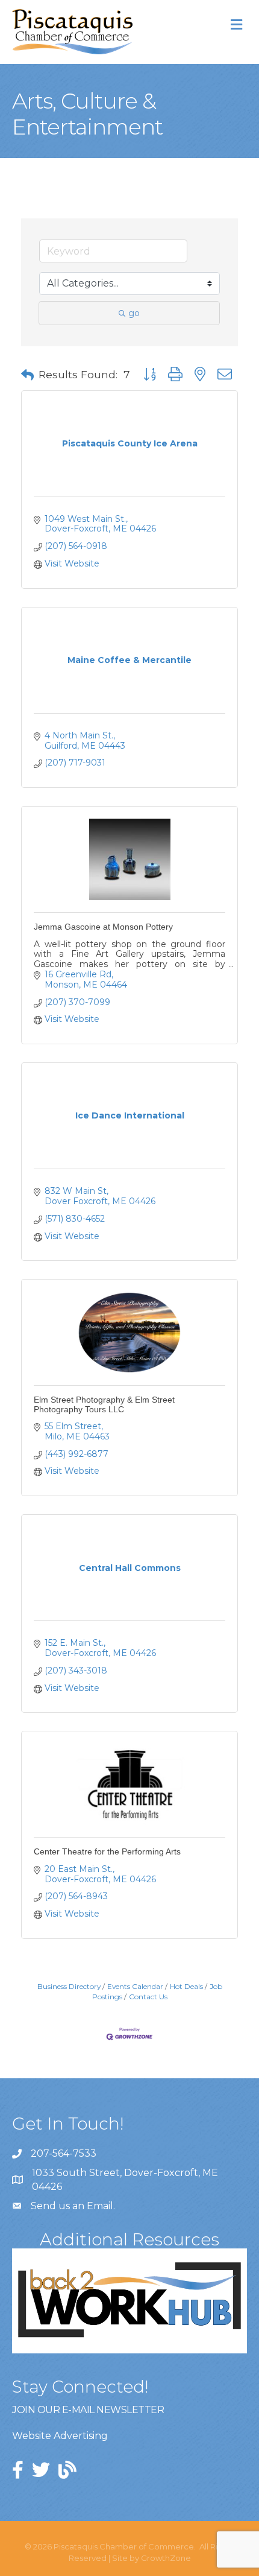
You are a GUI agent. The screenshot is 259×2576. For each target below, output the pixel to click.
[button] (27, 375)
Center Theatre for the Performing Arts (107, 1851)
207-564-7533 (64, 2153)
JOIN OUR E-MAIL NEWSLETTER (88, 2410)
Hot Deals (186, 1986)
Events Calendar (135, 1986)
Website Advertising (60, 2436)
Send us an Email (72, 2206)
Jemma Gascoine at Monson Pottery (103, 927)
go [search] (134, 313)
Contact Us (148, 1997)
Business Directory (69, 1986)
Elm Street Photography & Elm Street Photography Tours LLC (104, 1404)
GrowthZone (166, 2558)
